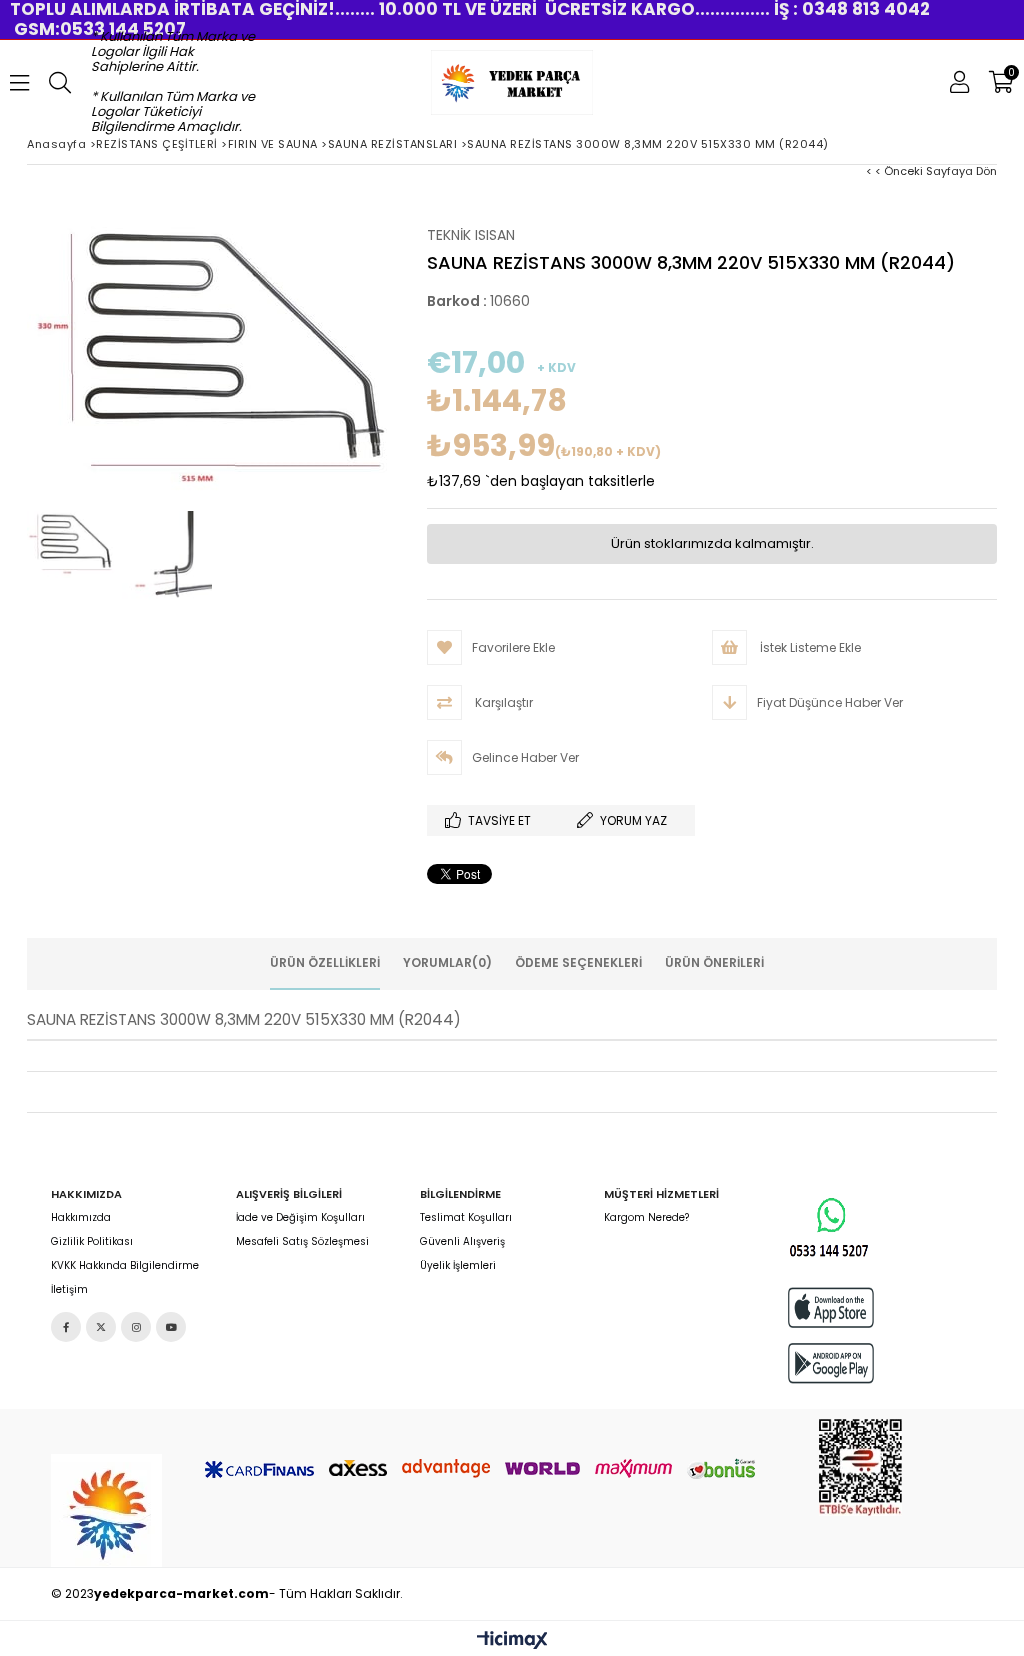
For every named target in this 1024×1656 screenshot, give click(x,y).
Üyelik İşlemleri (458, 1266)
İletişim (69, 1290)
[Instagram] (136, 1327)
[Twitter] (101, 1327)
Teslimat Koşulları (466, 1218)
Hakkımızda (81, 1218)
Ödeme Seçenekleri (578, 962)
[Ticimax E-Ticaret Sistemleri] (512, 1641)
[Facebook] (66, 1327)
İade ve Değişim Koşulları (300, 1218)
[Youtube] (171, 1327)
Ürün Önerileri (714, 962)
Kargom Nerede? (646, 1218)
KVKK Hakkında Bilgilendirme (125, 1266)
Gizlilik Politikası (92, 1242)
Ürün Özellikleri (325, 962)
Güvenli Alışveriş (462, 1242)
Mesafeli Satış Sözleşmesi (302, 1242)
